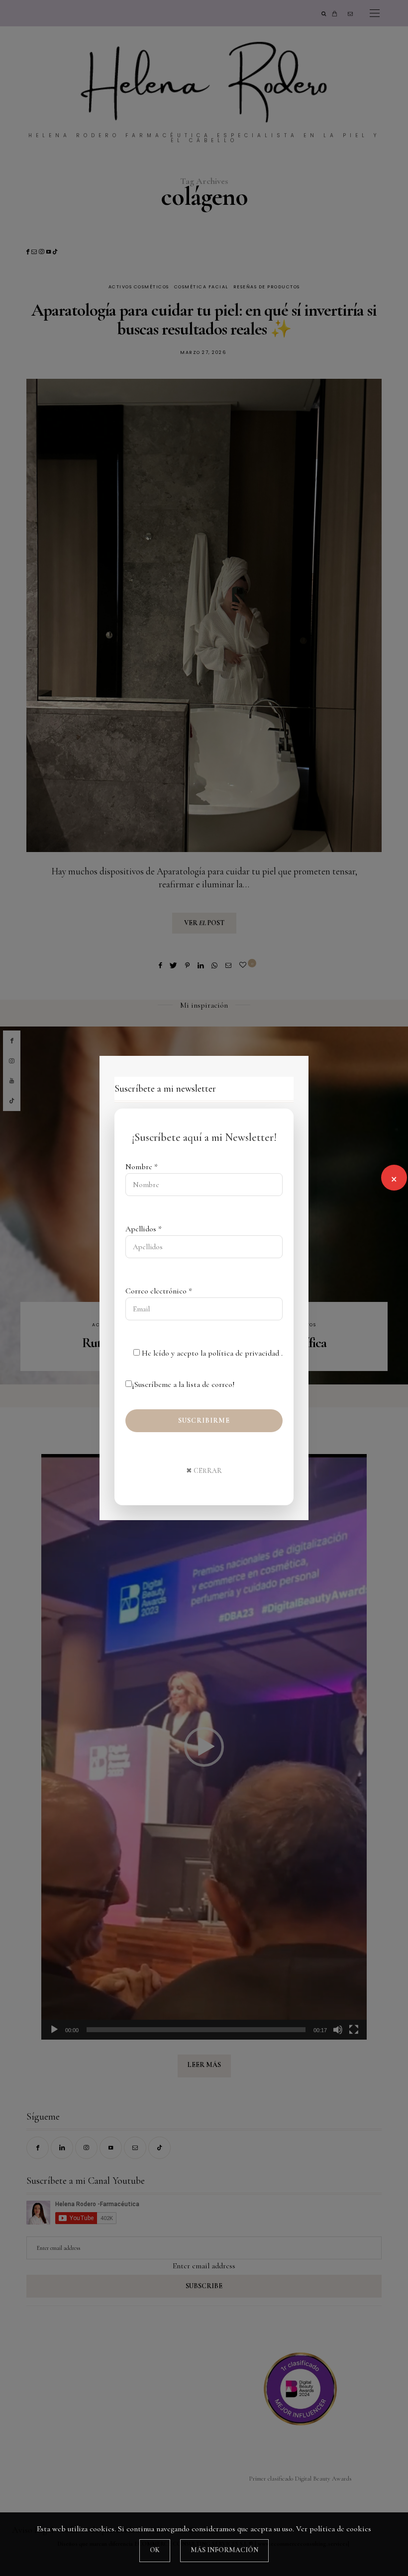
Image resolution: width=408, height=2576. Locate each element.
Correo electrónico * (159, 1291)
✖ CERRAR (204, 1471)
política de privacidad (245, 1353)
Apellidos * (144, 1229)
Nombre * (142, 1167)
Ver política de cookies (334, 2529)
